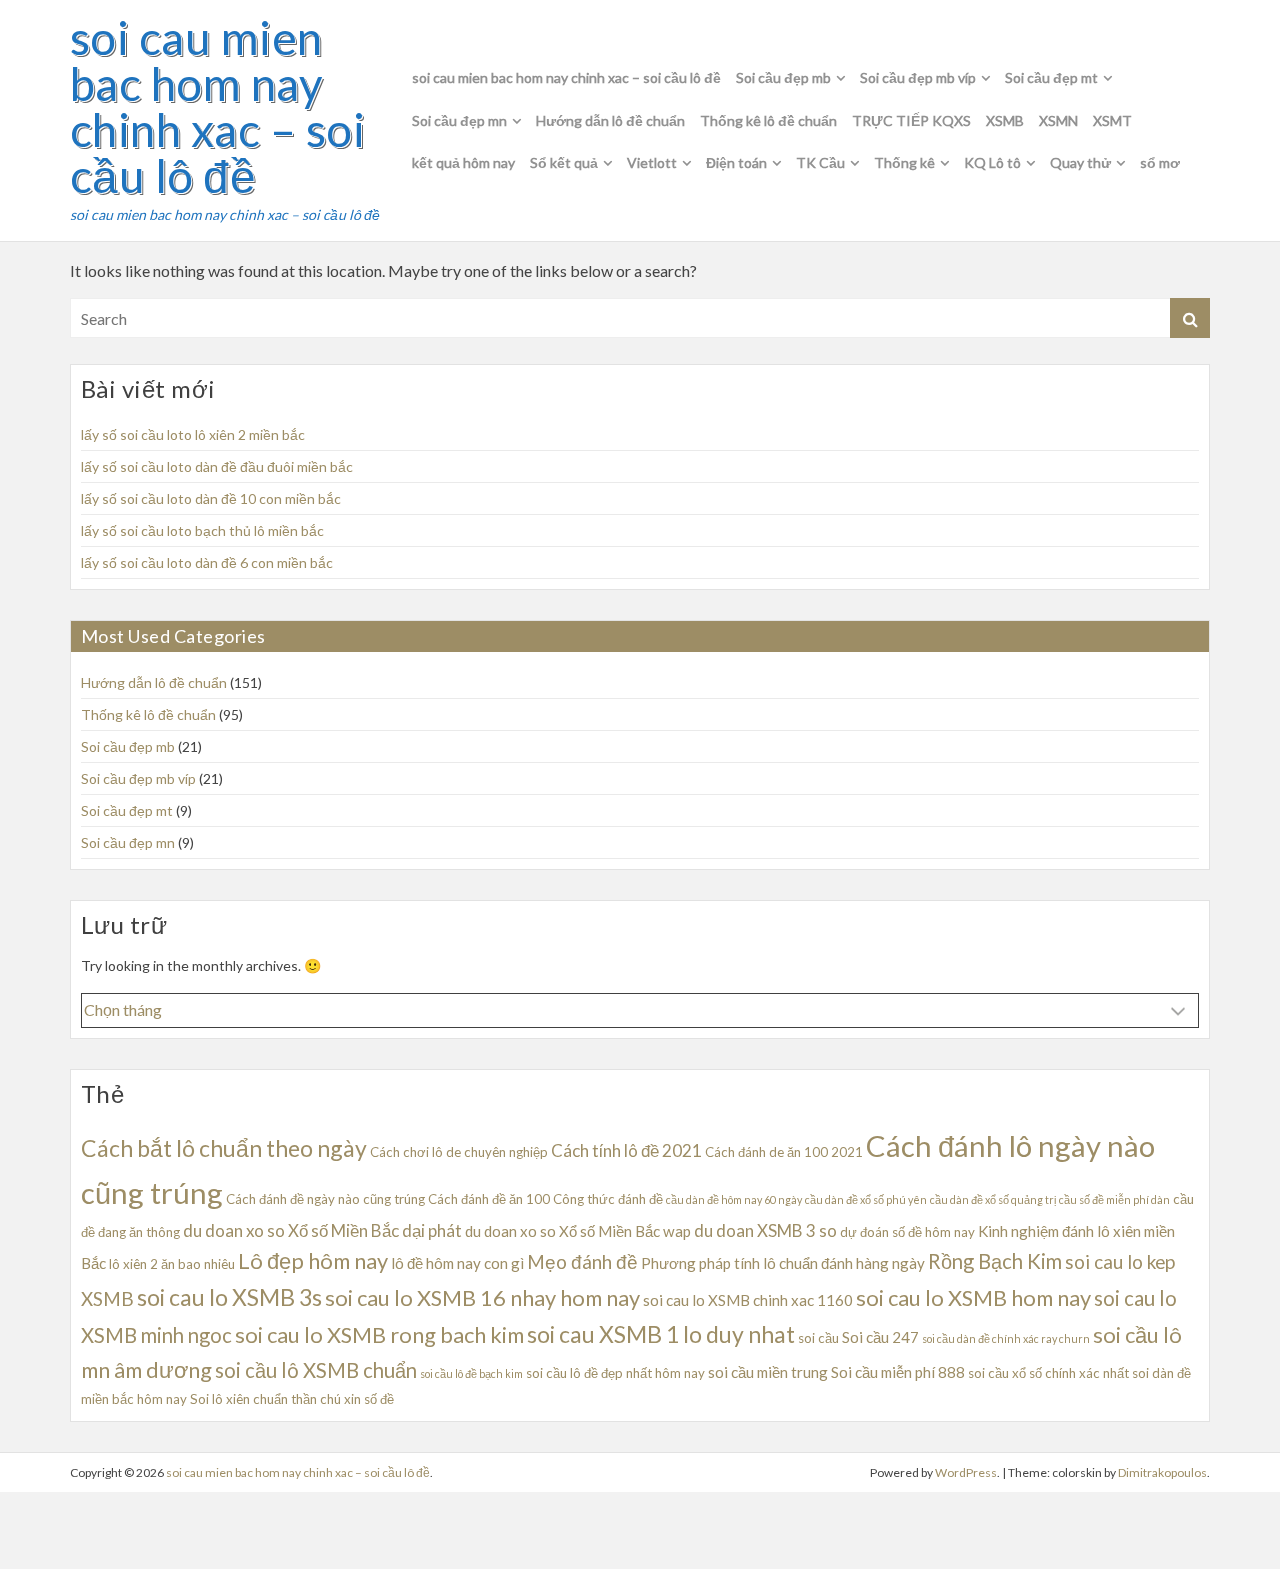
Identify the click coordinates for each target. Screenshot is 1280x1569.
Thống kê (904, 162)
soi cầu (818, 1338)
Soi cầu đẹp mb (783, 77)
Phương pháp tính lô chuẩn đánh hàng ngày (783, 1263)
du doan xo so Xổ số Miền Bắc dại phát (322, 1230)
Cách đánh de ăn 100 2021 (784, 1152)
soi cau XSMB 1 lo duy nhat (661, 1334)
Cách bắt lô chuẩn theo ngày (224, 1148)
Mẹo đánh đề (582, 1261)
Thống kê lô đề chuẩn (768, 120)
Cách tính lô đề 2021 (626, 1150)
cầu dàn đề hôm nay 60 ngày (734, 1199)
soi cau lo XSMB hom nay (973, 1297)
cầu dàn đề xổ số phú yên (866, 1199)
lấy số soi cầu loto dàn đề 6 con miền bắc (207, 562)
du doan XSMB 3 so (765, 1230)
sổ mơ (1160, 162)
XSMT (1112, 120)
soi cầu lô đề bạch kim (471, 1373)
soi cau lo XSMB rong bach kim (379, 1334)
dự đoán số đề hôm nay (907, 1232)
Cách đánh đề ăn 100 (489, 1199)
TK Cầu (820, 162)
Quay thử (1080, 162)
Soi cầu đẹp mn (459, 120)
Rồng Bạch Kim (995, 1261)
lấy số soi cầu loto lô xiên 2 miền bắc (193, 434)
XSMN (1058, 120)
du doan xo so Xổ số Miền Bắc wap (578, 1231)
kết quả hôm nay (463, 162)
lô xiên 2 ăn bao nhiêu (172, 1264)
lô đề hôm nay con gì (457, 1263)
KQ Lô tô (992, 162)
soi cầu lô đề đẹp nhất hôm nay (615, 1373)
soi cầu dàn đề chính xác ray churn (1006, 1338)
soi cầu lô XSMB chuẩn (316, 1370)
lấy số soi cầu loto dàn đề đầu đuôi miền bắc (217, 466)
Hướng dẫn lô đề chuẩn (610, 120)
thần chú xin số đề (342, 1399)
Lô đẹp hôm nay (313, 1260)
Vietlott (652, 162)
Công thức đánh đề (608, 1199)
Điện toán (736, 162)
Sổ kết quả (564, 162)
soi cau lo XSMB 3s (229, 1297)
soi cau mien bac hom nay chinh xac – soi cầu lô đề (217, 107)
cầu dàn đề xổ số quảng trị (993, 1199)
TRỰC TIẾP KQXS (911, 120)
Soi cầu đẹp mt (1051, 77)
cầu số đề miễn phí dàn (1114, 1199)
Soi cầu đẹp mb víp (918, 77)
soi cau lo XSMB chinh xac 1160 (748, 1300)
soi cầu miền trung (768, 1372)
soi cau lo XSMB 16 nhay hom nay (482, 1297)
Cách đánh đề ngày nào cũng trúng (325, 1199)
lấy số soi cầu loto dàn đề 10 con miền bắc (211, 498)
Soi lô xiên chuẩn (239, 1399)
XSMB (1005, 120)
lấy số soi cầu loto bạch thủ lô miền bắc (202, 530)
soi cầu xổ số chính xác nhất (1048, 1373)
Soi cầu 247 (880, 1337)
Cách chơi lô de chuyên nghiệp (459, 1152)
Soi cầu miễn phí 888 (898, 1372)
